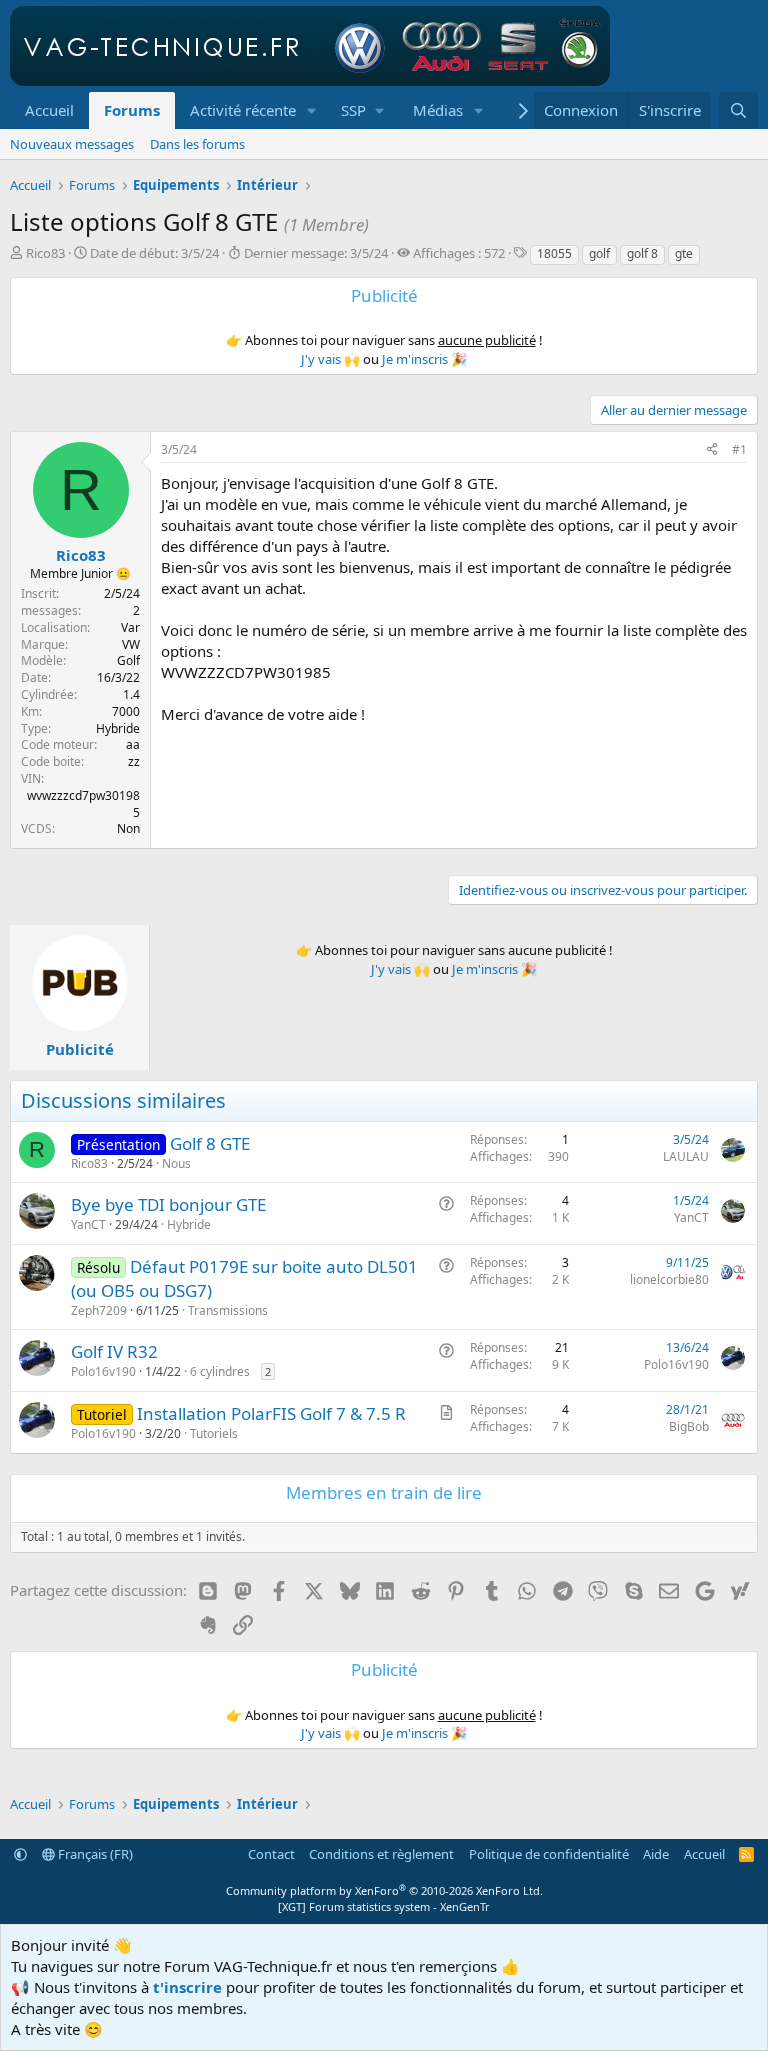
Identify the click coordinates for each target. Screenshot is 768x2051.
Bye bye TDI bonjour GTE (168, 1204)
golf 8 (642, 253)
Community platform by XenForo (384, 1890)
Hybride (189, 1224)
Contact (271, 1854)
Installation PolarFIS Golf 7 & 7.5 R (271, 1413)
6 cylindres (220, 1371)
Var (130, 627)
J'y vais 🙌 (330, 359)
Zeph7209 (99, 1310)
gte (684, 253)
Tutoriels (214, 1433)
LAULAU (686, 1156)
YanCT (88, 1224)
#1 (739, 449)
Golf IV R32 (114, 1351)
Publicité (80, 1049)
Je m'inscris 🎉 (424, 359)
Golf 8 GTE (210, 1143)
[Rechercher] (738, 110)
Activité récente (243, 110)
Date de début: (154, 253)
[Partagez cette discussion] (712, 450)
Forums (132, 110)
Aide (656, 1854)
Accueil (49, 110)
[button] (312, 110)
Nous (176, 1163)
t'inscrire (187, 1987)
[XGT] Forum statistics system (384, 1906)
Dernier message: (316, 253)
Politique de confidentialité (549, 1854)
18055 (554, 253)
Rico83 (45, 253)
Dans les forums (197, 144)
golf (599, 253)
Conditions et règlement (381, 1854)
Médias (438, 110)
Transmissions (228, 1310)
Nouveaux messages (72, 144)
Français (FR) (94, 1854)
